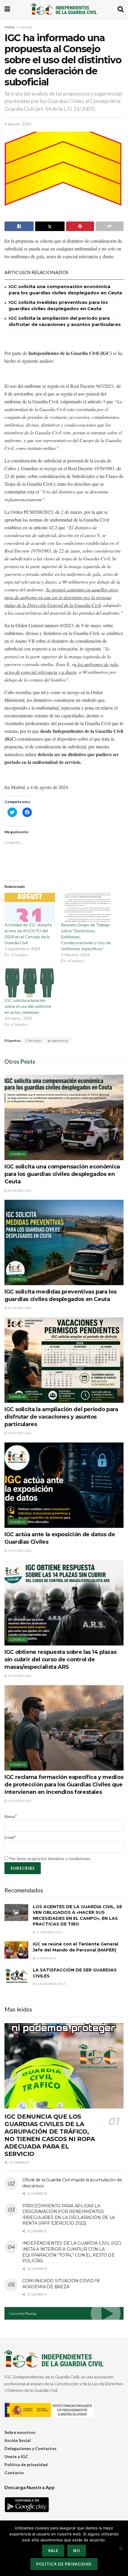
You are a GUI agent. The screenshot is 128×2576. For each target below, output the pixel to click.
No (77, 2551)
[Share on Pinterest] (80, 226)
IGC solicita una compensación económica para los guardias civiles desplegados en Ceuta (62, 1174)
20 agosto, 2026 (19, 1191)
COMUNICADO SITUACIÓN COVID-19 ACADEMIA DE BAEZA (61, 2284)
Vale (53, 2551)
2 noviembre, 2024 (50, 1984)
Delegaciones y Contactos (31, 2448)
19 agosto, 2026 (19, 1433)
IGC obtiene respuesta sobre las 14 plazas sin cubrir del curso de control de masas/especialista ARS (60, 1660)
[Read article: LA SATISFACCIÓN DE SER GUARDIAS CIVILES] (16, 1976)
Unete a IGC (16, 2456)
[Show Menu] (7, 9)
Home (10, 27)
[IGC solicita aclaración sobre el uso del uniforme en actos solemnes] (30, 983)
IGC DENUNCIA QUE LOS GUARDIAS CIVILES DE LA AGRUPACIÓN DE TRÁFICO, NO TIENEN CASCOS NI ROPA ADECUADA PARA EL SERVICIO (50, 2135)
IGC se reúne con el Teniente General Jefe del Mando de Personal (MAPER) (75, 1947)
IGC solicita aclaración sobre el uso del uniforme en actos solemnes (28, 1006)
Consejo (25, 27)
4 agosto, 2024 (18, 124)
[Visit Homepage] (64, 9)
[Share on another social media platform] (110, 226)
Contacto (14, 2473)
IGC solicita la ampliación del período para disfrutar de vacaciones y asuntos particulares (61, 1417)
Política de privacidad (26, 2464)
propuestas (58, 1041)
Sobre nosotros (20, 2432)
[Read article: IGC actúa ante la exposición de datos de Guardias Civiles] (64, 1485)
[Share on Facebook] (19, 226)
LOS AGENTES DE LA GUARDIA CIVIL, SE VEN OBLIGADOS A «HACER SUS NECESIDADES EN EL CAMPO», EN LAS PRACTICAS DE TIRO (77, 1916)
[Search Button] (121, 9)
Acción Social (18, 2440)
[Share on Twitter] (50, 226)
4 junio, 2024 (46, 1958)
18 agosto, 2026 (19, 1676)
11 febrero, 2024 (49, 1932)
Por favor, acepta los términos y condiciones (49, 1858)
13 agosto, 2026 (19, 1801)
